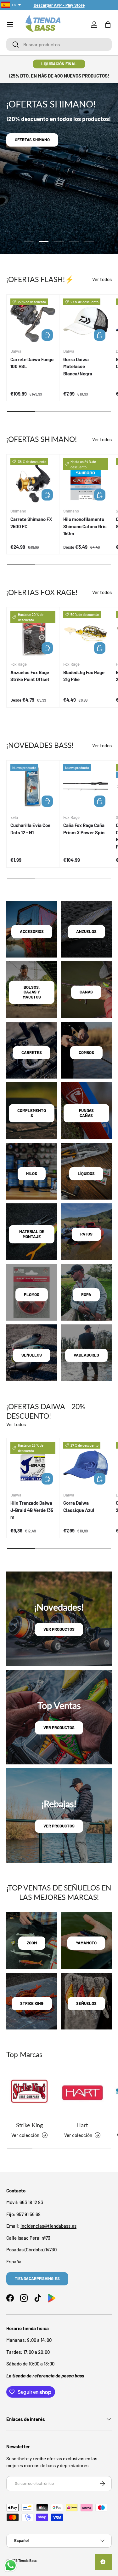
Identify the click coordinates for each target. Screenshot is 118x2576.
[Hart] (82, 2093)
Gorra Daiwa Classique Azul (79, 1506)
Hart (82, 2125)
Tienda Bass (27, 2560)
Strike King (29, 2125)
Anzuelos (86, 931)
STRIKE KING (32, 2003)
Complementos (32, 1113)
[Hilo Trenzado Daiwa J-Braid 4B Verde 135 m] (33, 1465)
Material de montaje (32, 1234)
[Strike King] (30, 2093)
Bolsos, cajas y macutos (32, 992)
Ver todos (102, 279)
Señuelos (32, 1355)
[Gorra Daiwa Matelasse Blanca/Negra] (86, 321)
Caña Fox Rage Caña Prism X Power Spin (84, 829)
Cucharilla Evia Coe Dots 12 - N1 (30, 829)
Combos (86, 1052)
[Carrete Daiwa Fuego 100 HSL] (33, 321)
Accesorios (32, 931)
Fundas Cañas (86, 1113)
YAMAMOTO (86, 1943)
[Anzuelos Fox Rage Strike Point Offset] (33, 634)
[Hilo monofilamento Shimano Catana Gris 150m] (86, 481)
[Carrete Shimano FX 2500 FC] (33, 481)
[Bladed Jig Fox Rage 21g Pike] (86, 634)
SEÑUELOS (86, 2003)
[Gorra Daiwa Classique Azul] (86, 1465)
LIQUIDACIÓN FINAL (59, 64)
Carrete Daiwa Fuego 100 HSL (32, 363)
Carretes (32, 1052)
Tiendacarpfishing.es (37, 2278)
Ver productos (59, 1629)
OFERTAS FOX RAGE (33, 152)
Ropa (86, 1294)
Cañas (86, 992)
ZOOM (32, 1943)
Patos (86, 1234)
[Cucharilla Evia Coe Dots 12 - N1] (33, 787)
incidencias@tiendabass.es (48, 2226)
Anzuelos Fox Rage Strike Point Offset (30, 676)
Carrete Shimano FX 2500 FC (31, 523)
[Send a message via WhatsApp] (11, 2565)
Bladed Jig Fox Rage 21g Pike (84, 676)
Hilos (32, 1173)
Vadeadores (86, 1355)
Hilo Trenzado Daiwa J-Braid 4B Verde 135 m (32, 1510)
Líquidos (86, 1173)
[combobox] (59, 44)
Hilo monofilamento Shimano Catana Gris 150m (85, 526)
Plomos (32, 1294)
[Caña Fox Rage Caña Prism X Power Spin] (86, 787)
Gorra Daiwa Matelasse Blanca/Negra (78, 366)
